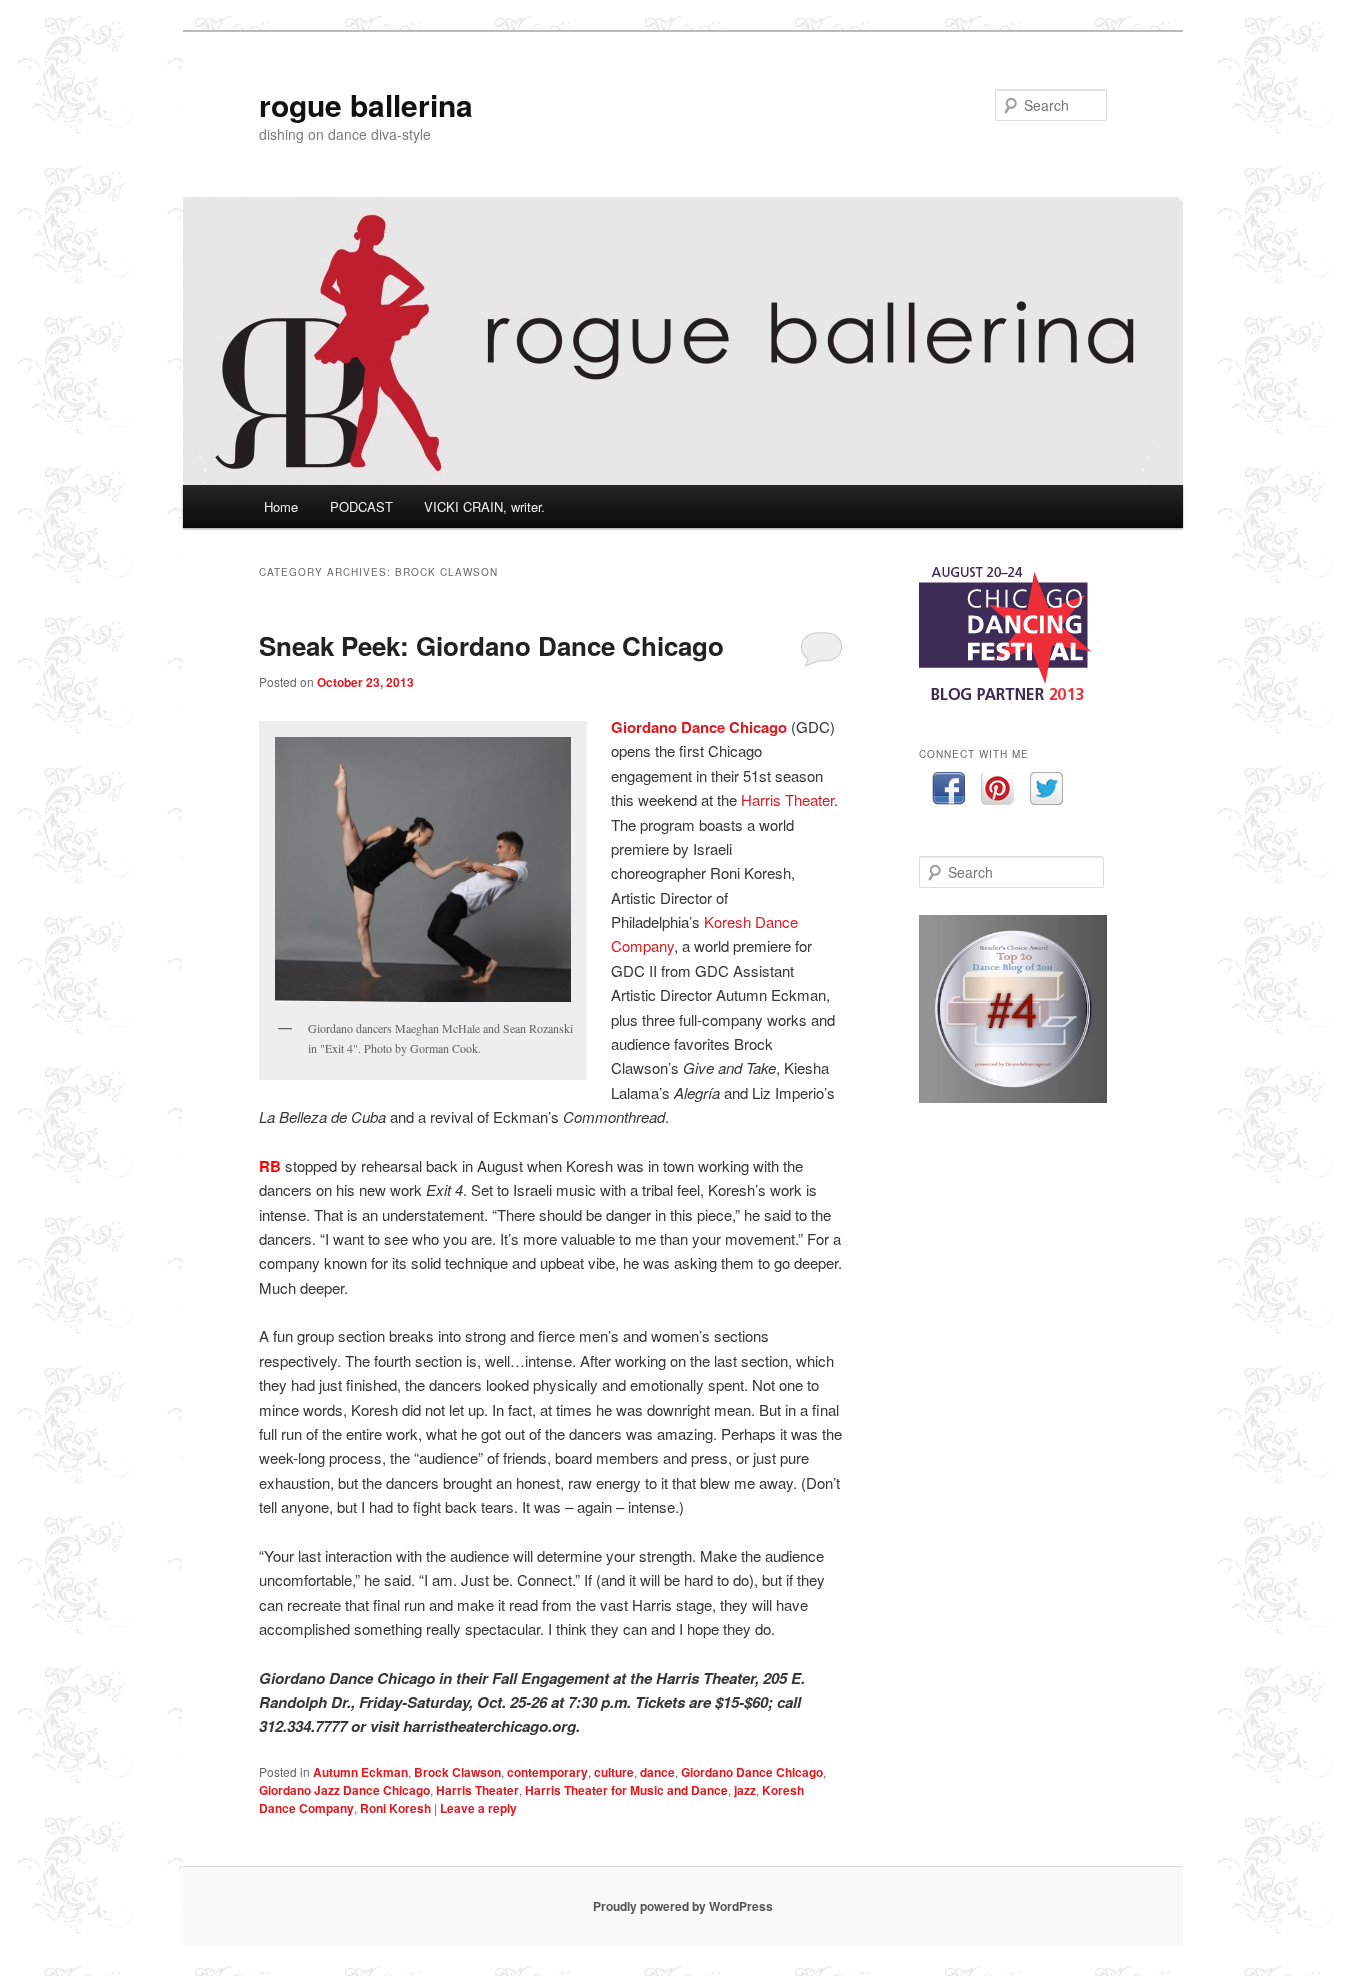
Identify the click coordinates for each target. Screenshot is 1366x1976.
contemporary (547, 1772)
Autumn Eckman (360, 1772)
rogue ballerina (366, 104)
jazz (745, 1790)
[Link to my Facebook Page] (948, 791)
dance (657, 1772)
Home (281, 506)
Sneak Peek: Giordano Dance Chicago (491, 645)
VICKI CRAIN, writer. (484, 506)
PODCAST (361, 506)
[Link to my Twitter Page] (1046, 791)
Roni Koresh (395, 1808)
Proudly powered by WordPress (683, 1906)
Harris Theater (787, 799)
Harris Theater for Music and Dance (626, 1790)
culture (614, 1772)
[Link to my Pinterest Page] (997, 791)
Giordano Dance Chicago (699, 727)
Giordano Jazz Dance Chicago (344, 1790)
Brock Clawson (457, 1772)
